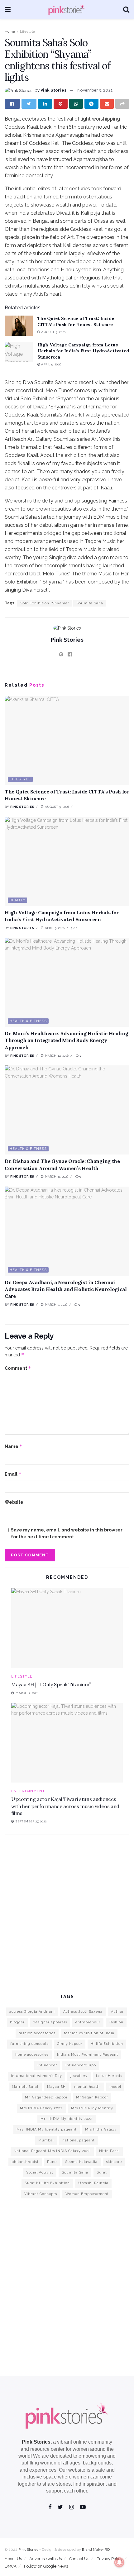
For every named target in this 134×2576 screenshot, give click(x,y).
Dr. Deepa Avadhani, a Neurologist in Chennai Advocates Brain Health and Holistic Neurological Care (66, 1289)
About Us (13, 2559)
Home (10, 31)
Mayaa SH (56, 2087)
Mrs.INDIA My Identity (92, 2108)
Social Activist (40, 2172)
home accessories (32, 2055)
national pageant (79, 2140)
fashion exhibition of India (89, 2033)
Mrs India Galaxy (101, 2129)
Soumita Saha (90, 603)
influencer (47, 2065)
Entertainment (28, 1791)
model (115, 2087)
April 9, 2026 (51, 364)
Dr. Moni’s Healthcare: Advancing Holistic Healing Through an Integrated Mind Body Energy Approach (66, 1040)
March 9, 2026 (55, 1305)
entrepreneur (88, 2022)
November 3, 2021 (95, 90)
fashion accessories (37, 2033)
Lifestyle (27, 31)
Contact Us (79, 2559)
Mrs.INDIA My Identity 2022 (67, 2119)
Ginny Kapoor (70, 2044)
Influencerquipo (81, 2065)
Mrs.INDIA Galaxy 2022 (41, 2108)
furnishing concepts (29, 2044)
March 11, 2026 (56, 1176)
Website (14, 1502)
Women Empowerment (87, 2194)
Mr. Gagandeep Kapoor (46, 2097)
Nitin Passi (109, 2151)
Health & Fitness (28, 1021)
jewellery (79, 2076)
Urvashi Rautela (93, 2183)
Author (117, 2012)
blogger (17, 2022)
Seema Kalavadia (81, 2162)
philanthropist (25, 2162)
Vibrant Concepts (41, 2194)
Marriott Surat (25, 2087)
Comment (18, 1368)
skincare (114, 2162)
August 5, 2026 (53, 332)
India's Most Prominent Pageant (88, 2055)
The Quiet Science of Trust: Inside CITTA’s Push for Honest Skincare (76, 321)
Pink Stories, (37, 2442)
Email (13, 1474)
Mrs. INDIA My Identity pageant (47, 2129)
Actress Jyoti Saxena (83, 2012)
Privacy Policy (110, 2559)
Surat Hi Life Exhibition (47, 2183)
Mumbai (46, 2140)
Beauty (17, 900)
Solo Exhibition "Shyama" (45, 603)
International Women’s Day (36, 2076)
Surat (102, 2172)
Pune (52, 2162)
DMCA (11, 2566)
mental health (88, 2087)
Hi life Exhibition (107, 2044)
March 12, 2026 (56, 1056)
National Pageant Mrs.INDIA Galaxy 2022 (52, 2151)
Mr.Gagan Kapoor (92, 2097)
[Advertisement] (67, 1913)
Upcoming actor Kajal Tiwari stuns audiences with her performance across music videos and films (65, 1806)
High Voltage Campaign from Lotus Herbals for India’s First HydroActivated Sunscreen (83, 351)
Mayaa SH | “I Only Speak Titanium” (51, 1684)
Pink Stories (53, 90)
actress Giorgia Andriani (32, 2012)
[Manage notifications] (119, 2562)
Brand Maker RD (96, 2550)
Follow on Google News (46, 2566)
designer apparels (50, 2022)
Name (14, 1446)
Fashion (116, 2022)
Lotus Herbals (109, 2076)
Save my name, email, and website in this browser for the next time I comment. (67, 1533)
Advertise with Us (45, 2559)
